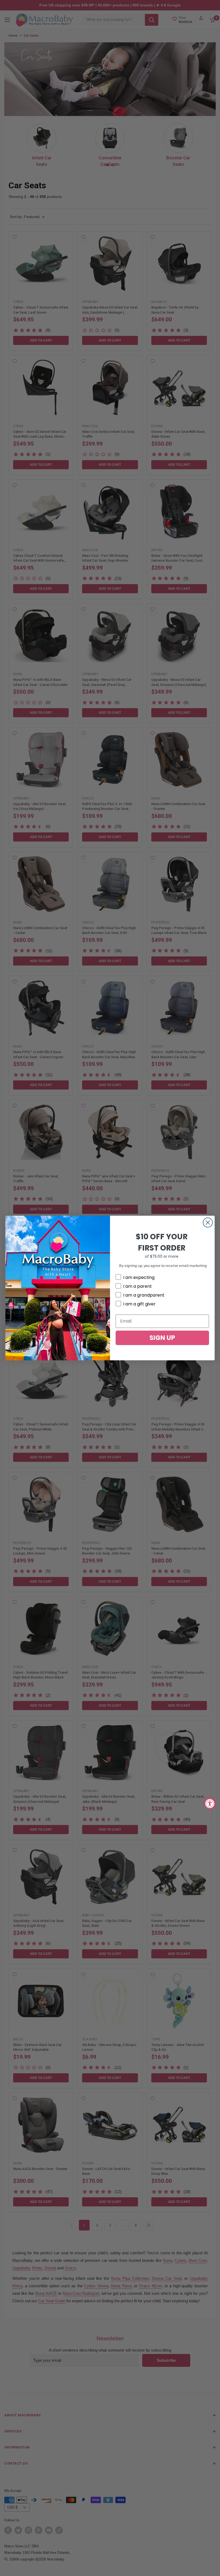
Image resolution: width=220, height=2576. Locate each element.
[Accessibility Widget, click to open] (210, 1803)
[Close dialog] (208, 1223)
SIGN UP (162, 1338)
